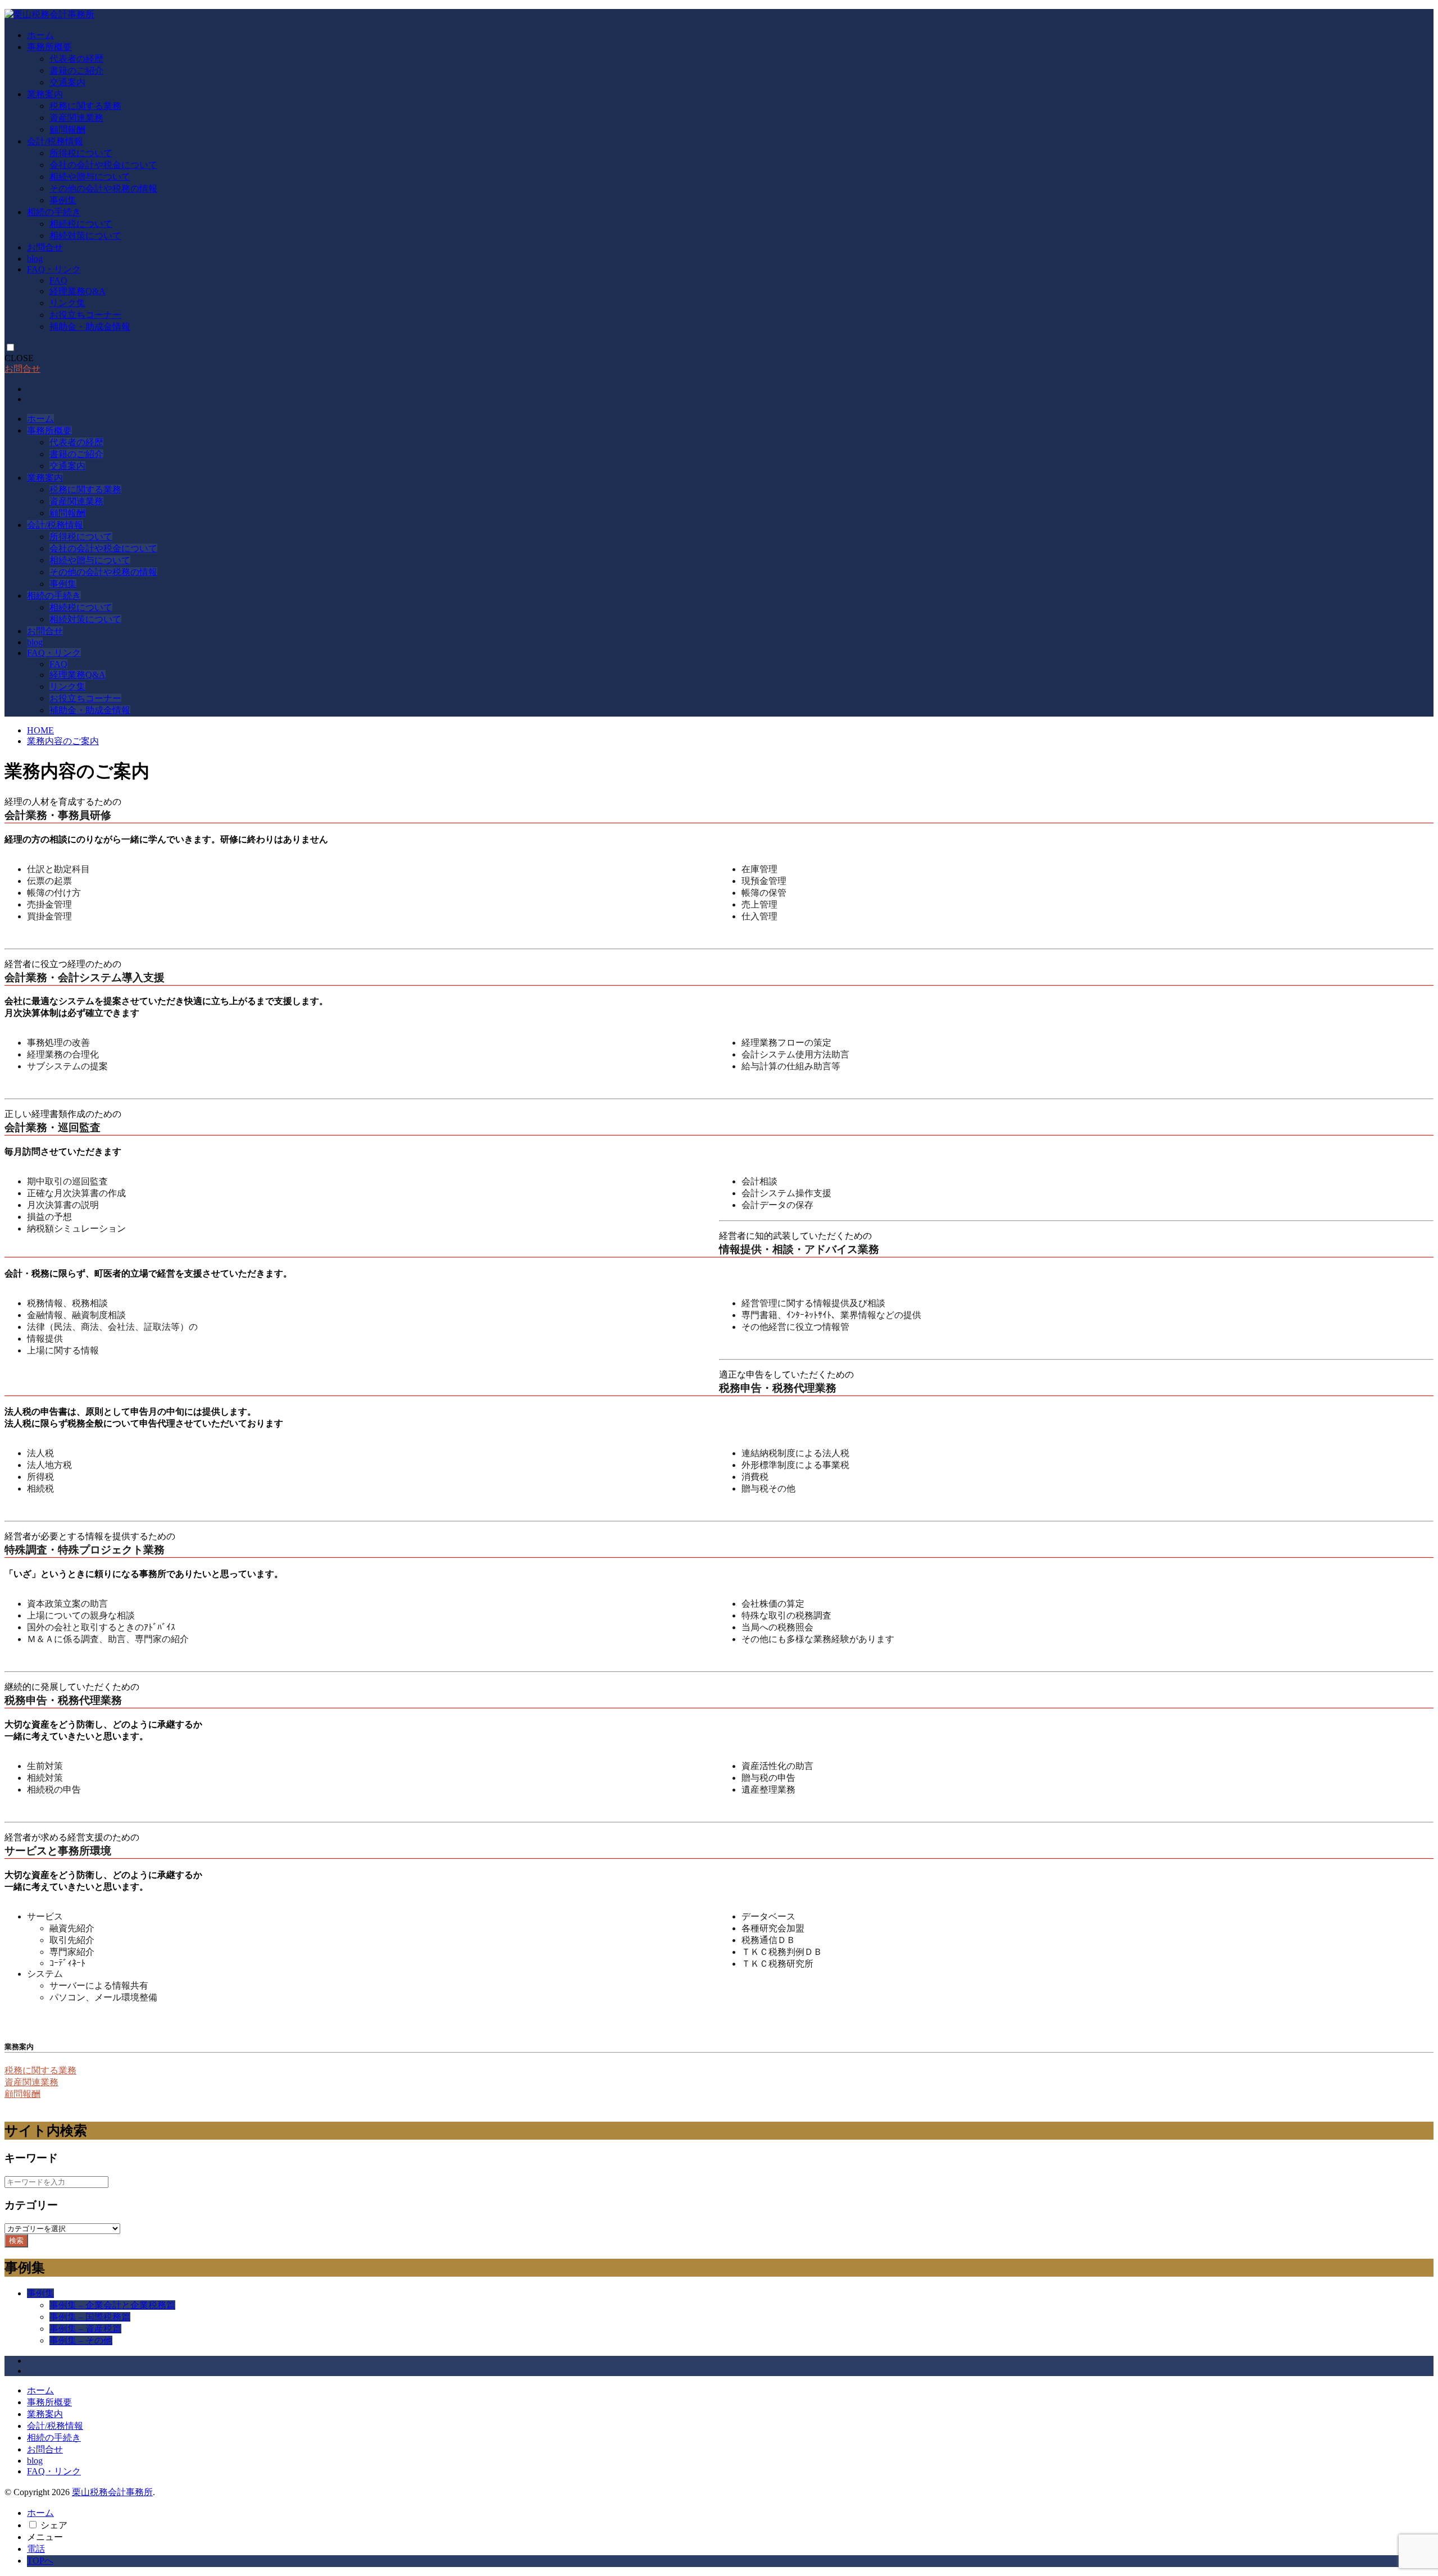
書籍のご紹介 (76, 70)
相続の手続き (54, 212)
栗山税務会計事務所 (112, 2492)
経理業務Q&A (78, 291)
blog (35, 259)
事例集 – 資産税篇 (85, 2329)
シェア (54, 2525)
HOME (40, 730)
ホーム (40, 35)
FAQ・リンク (54, 269)
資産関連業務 (76, 118)
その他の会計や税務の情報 (103, 188)
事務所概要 (49, 47)
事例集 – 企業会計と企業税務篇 (112, 2305)
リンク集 (67, 303)
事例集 (63, 200)
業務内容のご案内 (63, 741)
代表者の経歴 (76, 59)
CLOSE (19, 358)
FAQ (58, 281)
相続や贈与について (90, 177)
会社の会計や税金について (103, 165)
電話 (36, 2549)
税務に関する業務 (85, 106)
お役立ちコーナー (85, 315)
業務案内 (45, 94)
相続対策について (85, 236)
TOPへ (40, 2561)
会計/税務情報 (55, 141)
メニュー (45, 2537)
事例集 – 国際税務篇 (90, 2317)
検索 (16, 2240)
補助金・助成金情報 (90, 327)
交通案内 (67, 82)
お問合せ (45, 247)
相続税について (81, 224)
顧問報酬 (67, 129)
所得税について (81, 153)
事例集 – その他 (81, 2340)
